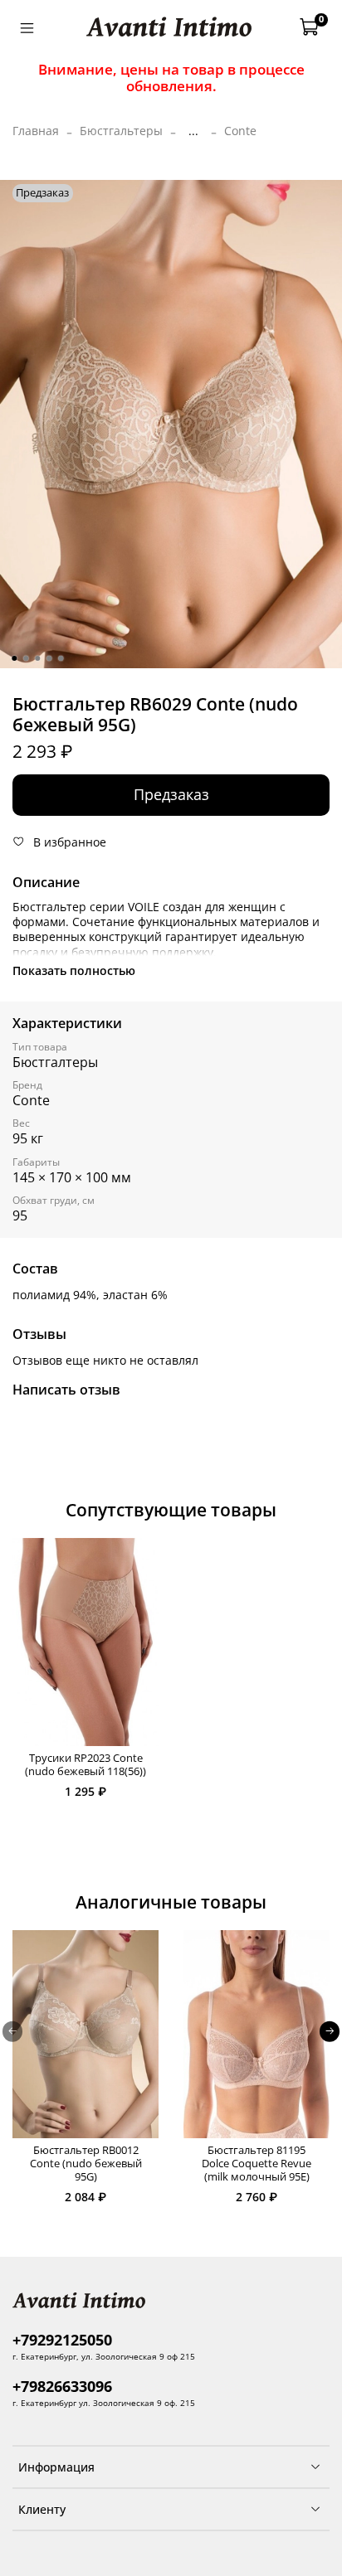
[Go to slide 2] (26, 658)
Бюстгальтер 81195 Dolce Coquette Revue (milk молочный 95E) (256, 2164)
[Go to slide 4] (49, 658)
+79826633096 (62, 2386)
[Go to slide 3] (37, 658)
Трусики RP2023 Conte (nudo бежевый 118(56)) (85, 1765)
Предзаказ (171, 794)
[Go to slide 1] (14, 658)
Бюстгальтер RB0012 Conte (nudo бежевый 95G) (86, 2164)
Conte (240, 131)
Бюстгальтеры (121, 131)
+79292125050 (62, 2340)
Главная (36, 131)
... (193, 131)
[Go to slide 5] (61, 658)
